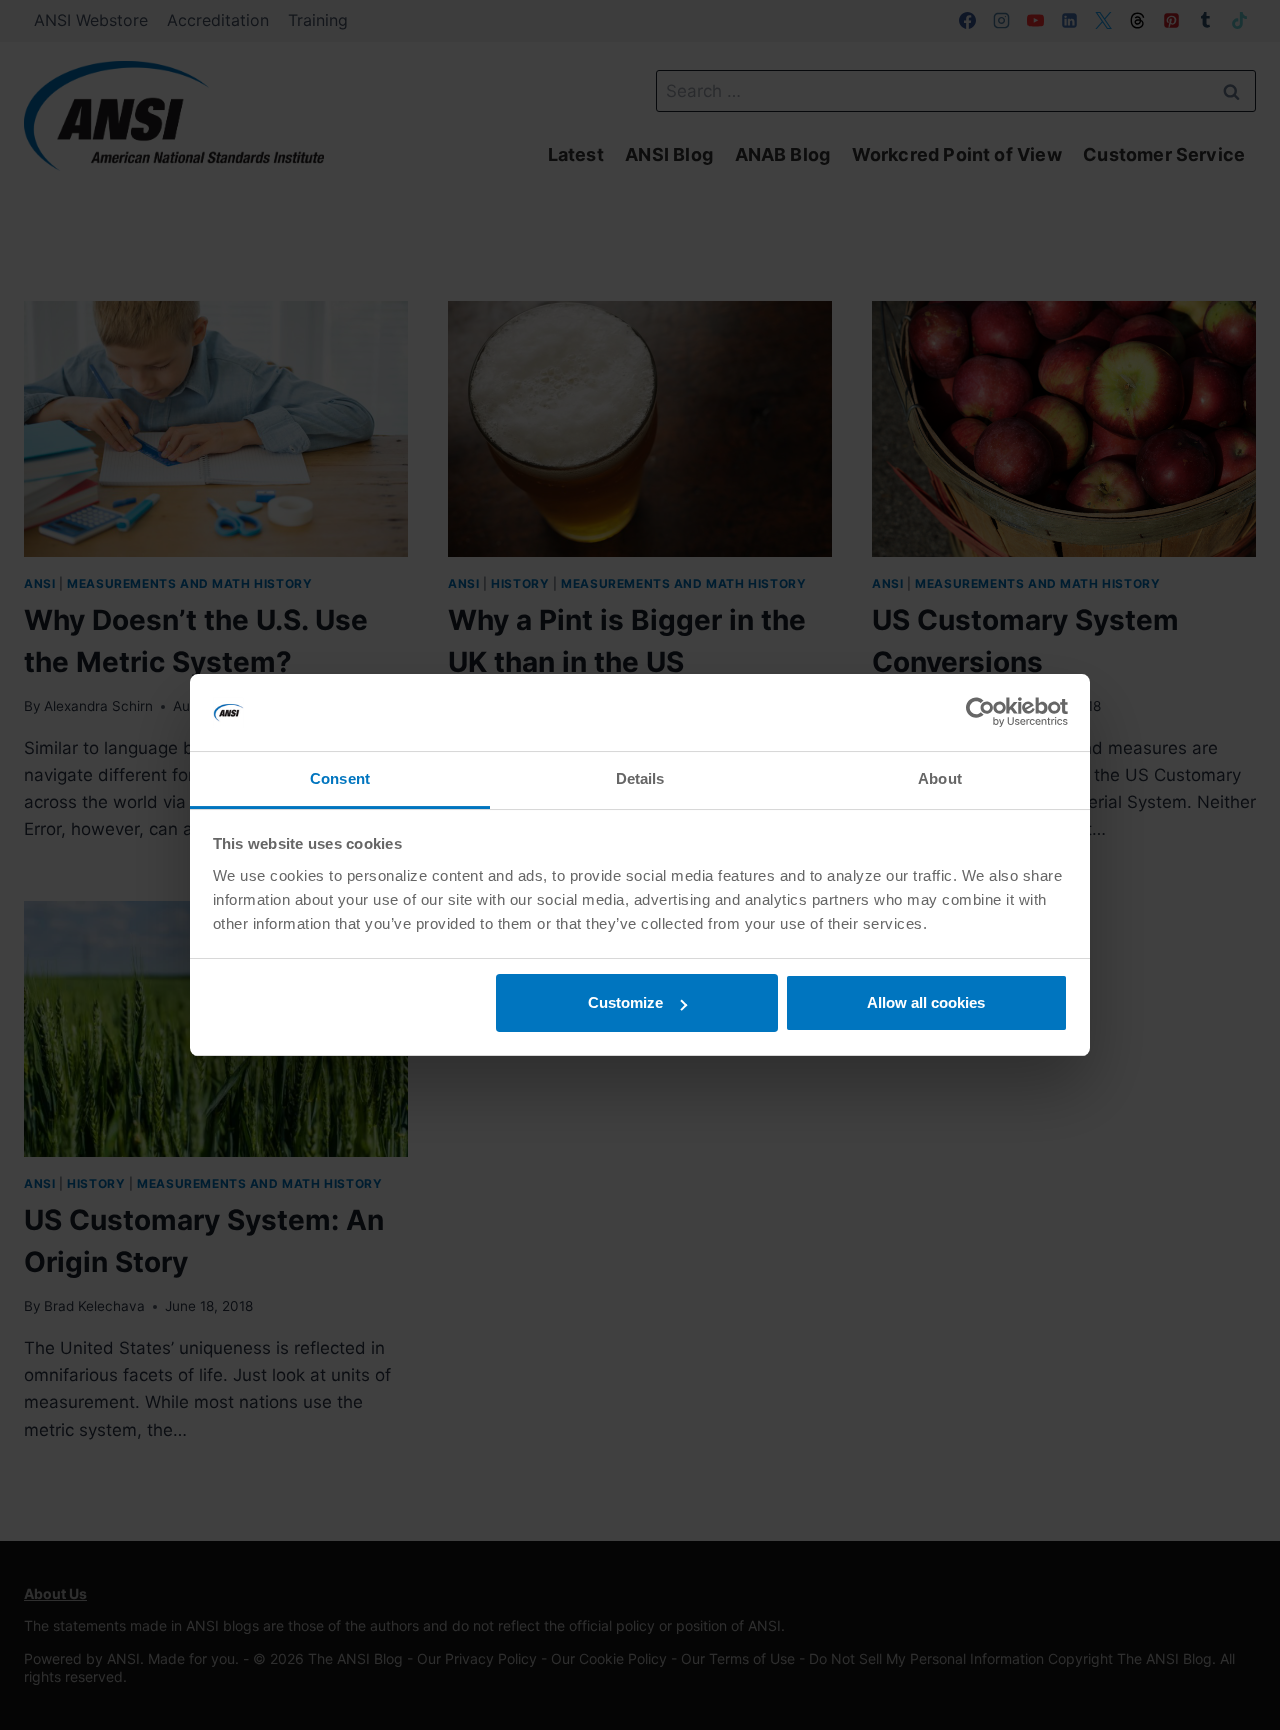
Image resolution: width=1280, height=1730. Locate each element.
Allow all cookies (926, 1002)
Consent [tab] (340, 778)
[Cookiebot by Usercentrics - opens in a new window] (980, 713)
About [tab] (940, 778)
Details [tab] (640, 778)
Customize (625, 1002)
